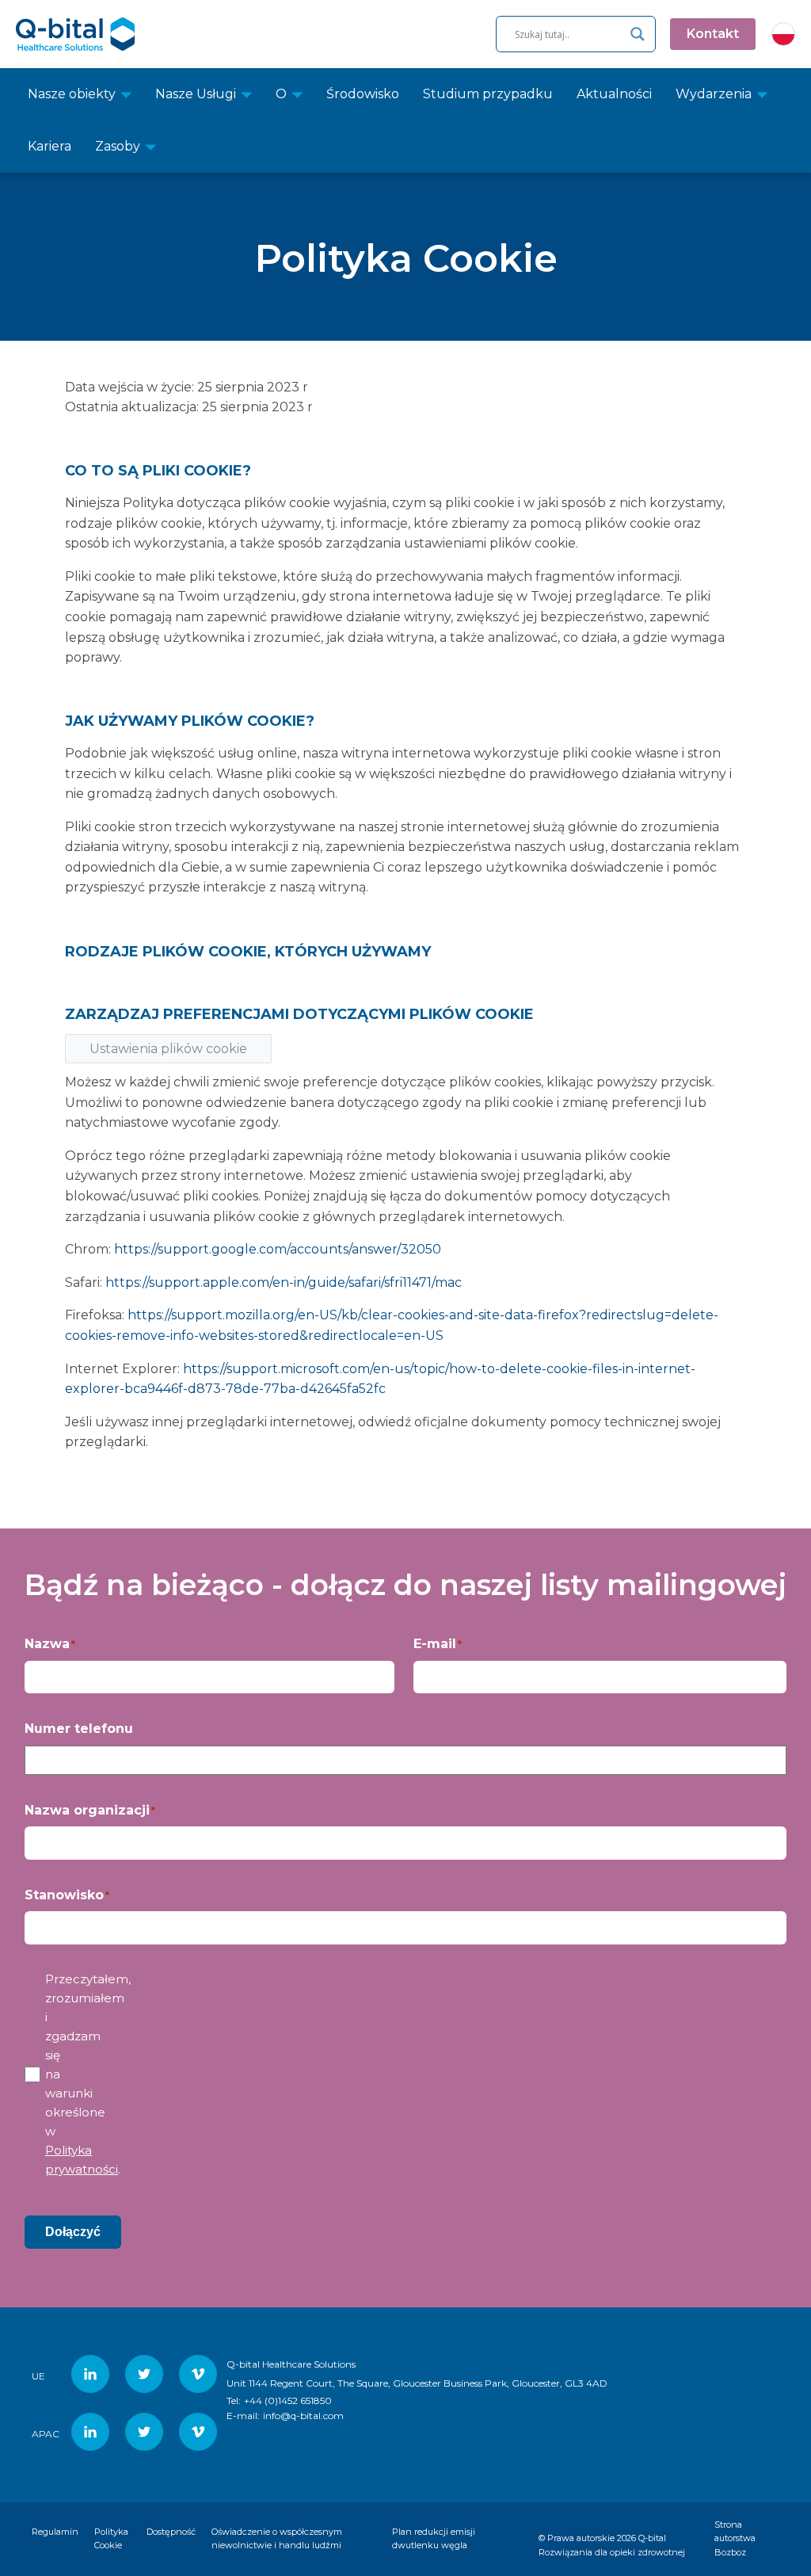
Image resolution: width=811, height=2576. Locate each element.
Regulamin (55, 2532)
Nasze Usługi (196, 94)
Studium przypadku (488, 94)
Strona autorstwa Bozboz (735, 2538)
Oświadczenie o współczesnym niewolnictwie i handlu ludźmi (277, 2539)
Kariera (49, 146)
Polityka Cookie (111, 2539)
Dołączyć (73, 2232)
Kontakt (713, 34)
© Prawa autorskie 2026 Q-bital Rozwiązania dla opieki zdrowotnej (612, 2545)
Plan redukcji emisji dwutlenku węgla (434, 2539)
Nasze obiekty (72, 94)
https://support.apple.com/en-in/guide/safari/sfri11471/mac (284, 1282)
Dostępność (171, 2532)
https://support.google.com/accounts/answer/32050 (278, 1249)
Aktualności (614, 94)
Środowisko (363, 94)
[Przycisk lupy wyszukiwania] (638, 34)
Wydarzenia (714, 94)
